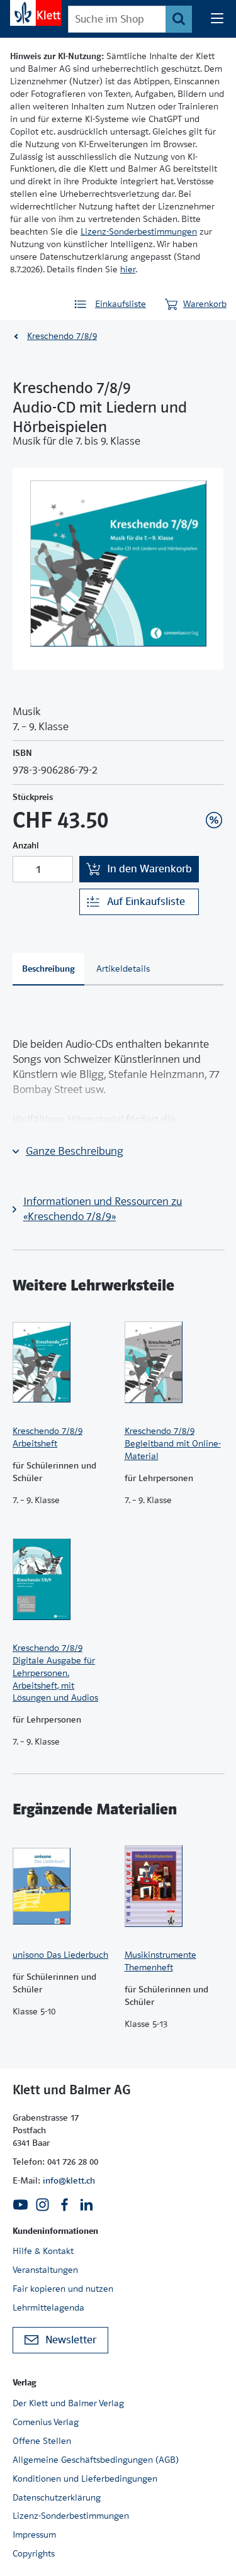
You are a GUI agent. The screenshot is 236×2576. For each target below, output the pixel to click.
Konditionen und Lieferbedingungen (85, 2479)
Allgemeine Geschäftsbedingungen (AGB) (96, 2460)
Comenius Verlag (46, 2422)
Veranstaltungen (45, 2270)
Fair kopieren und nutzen (63, 2289)
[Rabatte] (214, 820)
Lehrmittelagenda (48, 2307)
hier (128, 269)
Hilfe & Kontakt (43, 2251)
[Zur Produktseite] (62, 1362)
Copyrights (34, 2553)
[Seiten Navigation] (217, 19)
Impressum (34, 2534)
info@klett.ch (69, 2180)
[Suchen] (179, 19)
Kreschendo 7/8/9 (62, 336)
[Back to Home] (36, 13)
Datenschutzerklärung (57, 2497)
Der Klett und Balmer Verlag (68, 2403)
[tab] (48, 969)
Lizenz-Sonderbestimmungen (139, 231)
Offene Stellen (42, 2441)
